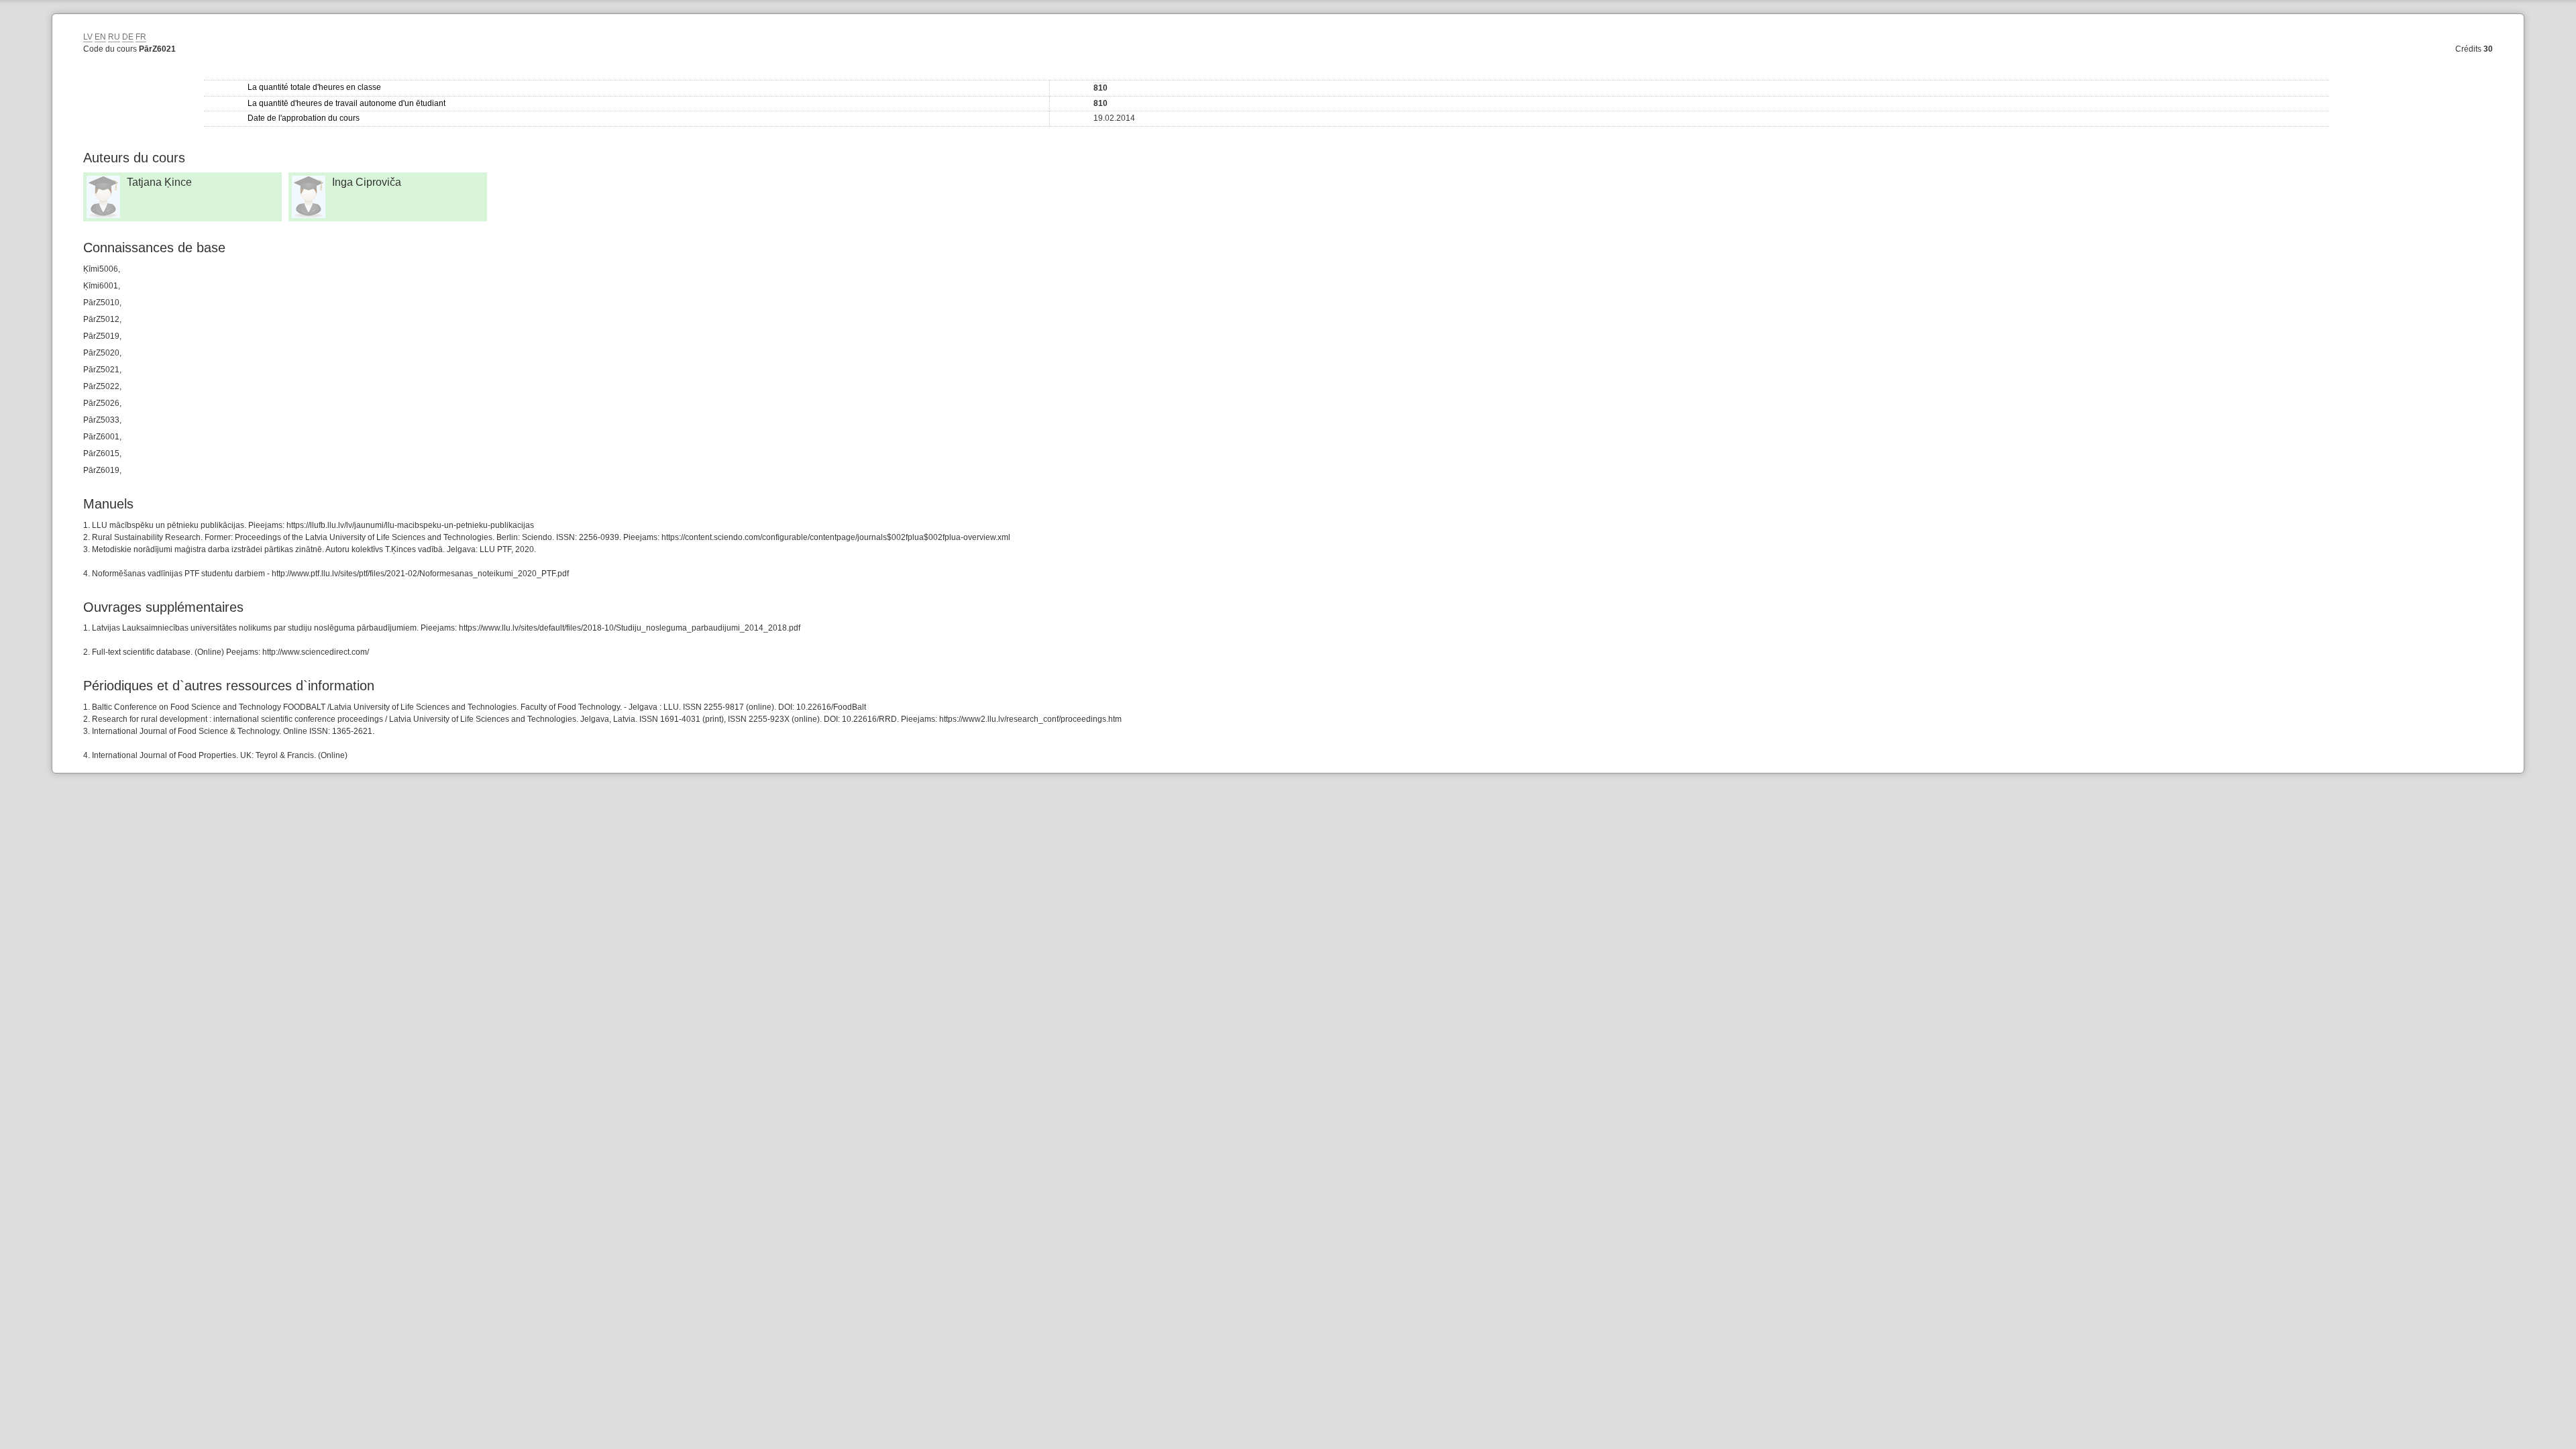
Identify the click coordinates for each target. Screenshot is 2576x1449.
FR (141, 37)
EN (100, 37)
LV (88, 37)
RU (114, 37)
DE (128, 37)
